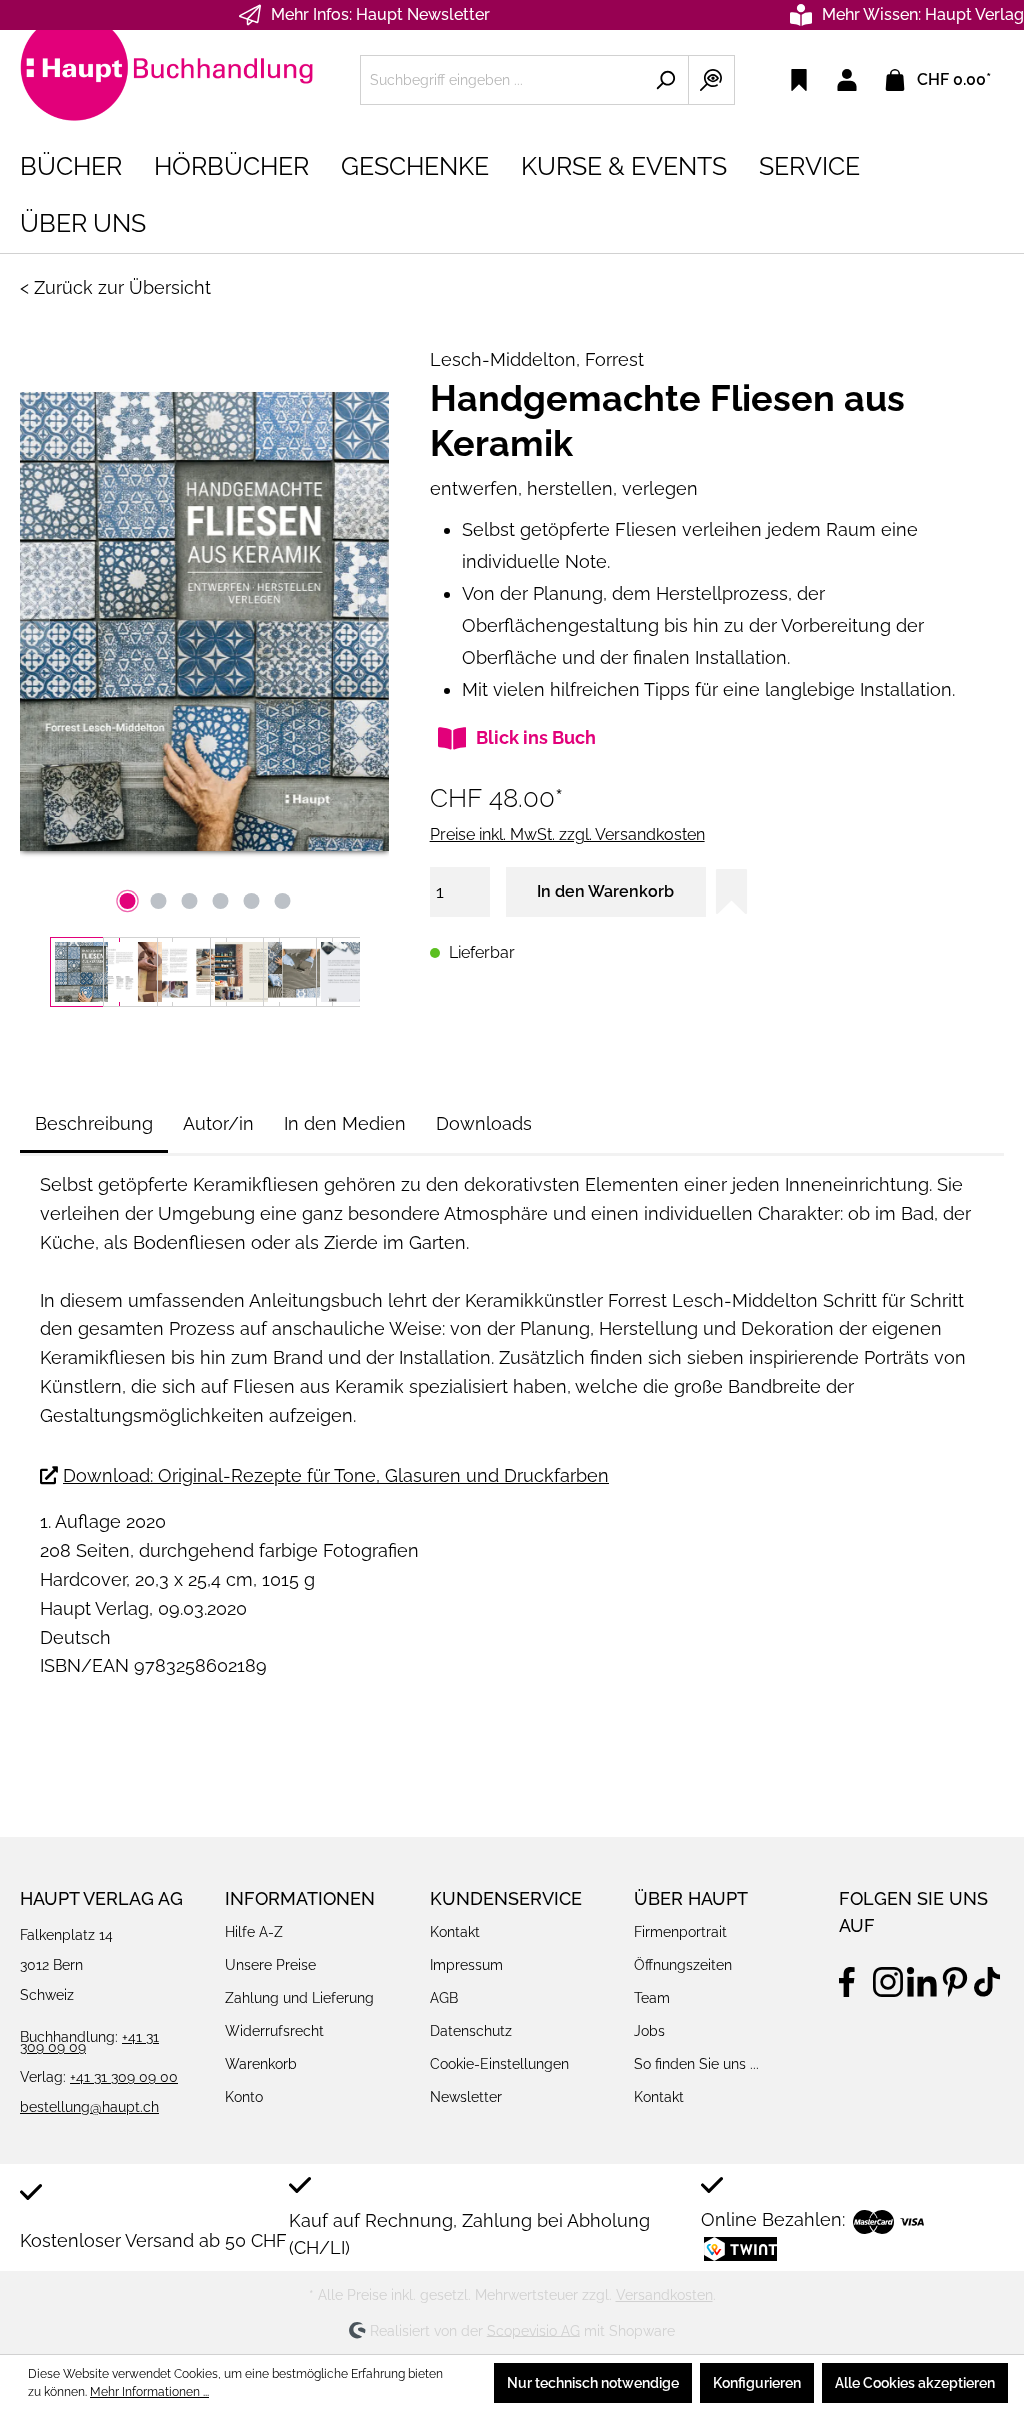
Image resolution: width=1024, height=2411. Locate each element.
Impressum (466, 1965)
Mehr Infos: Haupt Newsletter (380, 14)
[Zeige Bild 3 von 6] (189, 901)
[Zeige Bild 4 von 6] (220, 901)
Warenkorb (261, 2064)
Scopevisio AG (533, 2330)
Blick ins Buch (536, 737)
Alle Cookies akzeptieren (915, 2383)
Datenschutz (471, 2031)
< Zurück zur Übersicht (115, 287)
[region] (205, 666)
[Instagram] (888, 1978)
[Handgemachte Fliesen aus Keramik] (205, 621)
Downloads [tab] (484, 1123)
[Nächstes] (374, 621)
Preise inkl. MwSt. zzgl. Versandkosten (567, 834)
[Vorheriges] (35, 621)
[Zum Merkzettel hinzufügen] (731, 891)
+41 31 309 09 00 (124, 2077)
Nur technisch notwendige (593, 2383)
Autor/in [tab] (218, 1123)
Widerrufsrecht (274, 2031)
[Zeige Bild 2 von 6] (158, 901)
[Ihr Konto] (847, 80)
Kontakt (455, 1932)
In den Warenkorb (605, 891)
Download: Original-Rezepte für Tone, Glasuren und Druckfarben (336, 1475)
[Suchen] (665, 80)
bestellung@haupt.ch (89, 2107)
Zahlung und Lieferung (299, 1998)
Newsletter (466, 2097)
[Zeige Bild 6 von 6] (282, 901)
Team (652, 1998)
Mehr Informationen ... (149, 2392)
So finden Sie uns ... (696, 2064)
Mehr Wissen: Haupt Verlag (923, 14)
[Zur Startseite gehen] (170, 76)
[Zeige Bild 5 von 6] (251, 901)
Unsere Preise (270, 1965)
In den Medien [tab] (345, 1123)
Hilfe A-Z (254, 1932)
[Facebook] (854, 1978)
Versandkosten (664, 2295)
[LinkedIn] (922, 1978)
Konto (244, 2097)
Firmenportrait (680, 1932)
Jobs (649, 2031)
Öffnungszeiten (683, 1965)
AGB (444, 1998)
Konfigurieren (757, 2383)
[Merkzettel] (799, 80)
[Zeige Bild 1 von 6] (127, 901)
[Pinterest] (955, 1978)
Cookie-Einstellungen (499, 2064)
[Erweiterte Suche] (711, 80)
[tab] (94, 1124)
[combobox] (501, 80)
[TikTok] (989, 1978)
